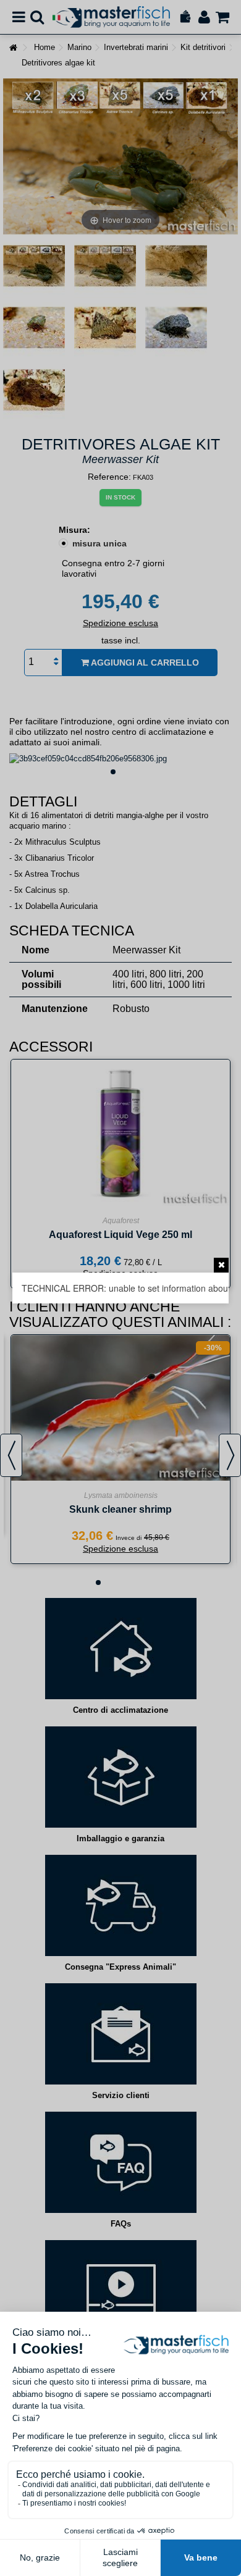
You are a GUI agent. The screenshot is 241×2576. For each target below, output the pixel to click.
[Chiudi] (221, 1265)
